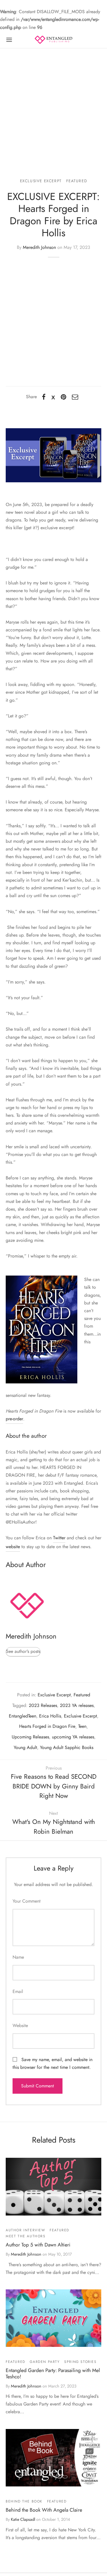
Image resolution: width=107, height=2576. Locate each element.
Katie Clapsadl (23, 2519)
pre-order (14, 1419)
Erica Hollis (50, 1716)
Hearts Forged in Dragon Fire (47, 1726)
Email (18, 1991)
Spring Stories (80, 2362)
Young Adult (25, 1747)
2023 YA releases (77, 1705)
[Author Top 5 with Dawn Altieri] (53, 2187)
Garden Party (45, 2362)
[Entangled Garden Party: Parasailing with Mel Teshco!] (53, 2318)
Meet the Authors (26, 2236)
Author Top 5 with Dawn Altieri (38, 2245)
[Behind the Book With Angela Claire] (53, 2458)
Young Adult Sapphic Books (67, 1747)
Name (18, 1957)
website (13, 1547)
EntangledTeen (23, 1716)
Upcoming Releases (30, 1737)
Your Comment (27, 1901)
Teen (82, 1726)
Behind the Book (24, 2501)
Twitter (59, 1538)
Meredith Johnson (39, 247)
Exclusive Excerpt (41, 181)
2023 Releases (43, 1705)
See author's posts (23, 1651)
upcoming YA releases (73, 1737)
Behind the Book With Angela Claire (44, 2510)
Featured (77, 181)
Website (20, 2025)
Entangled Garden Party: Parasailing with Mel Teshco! (53, 2373)
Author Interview (26, 2230)
